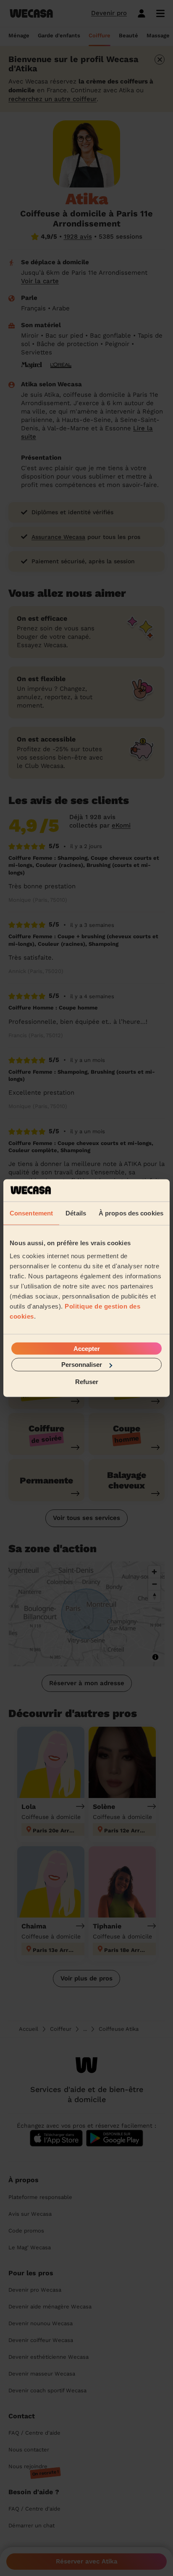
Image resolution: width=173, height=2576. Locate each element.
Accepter (87, 1349)
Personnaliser (82, 1365)
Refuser (87, 1381)
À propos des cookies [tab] (131, 1213)
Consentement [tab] (31, 1213)
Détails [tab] (76, 1213)
